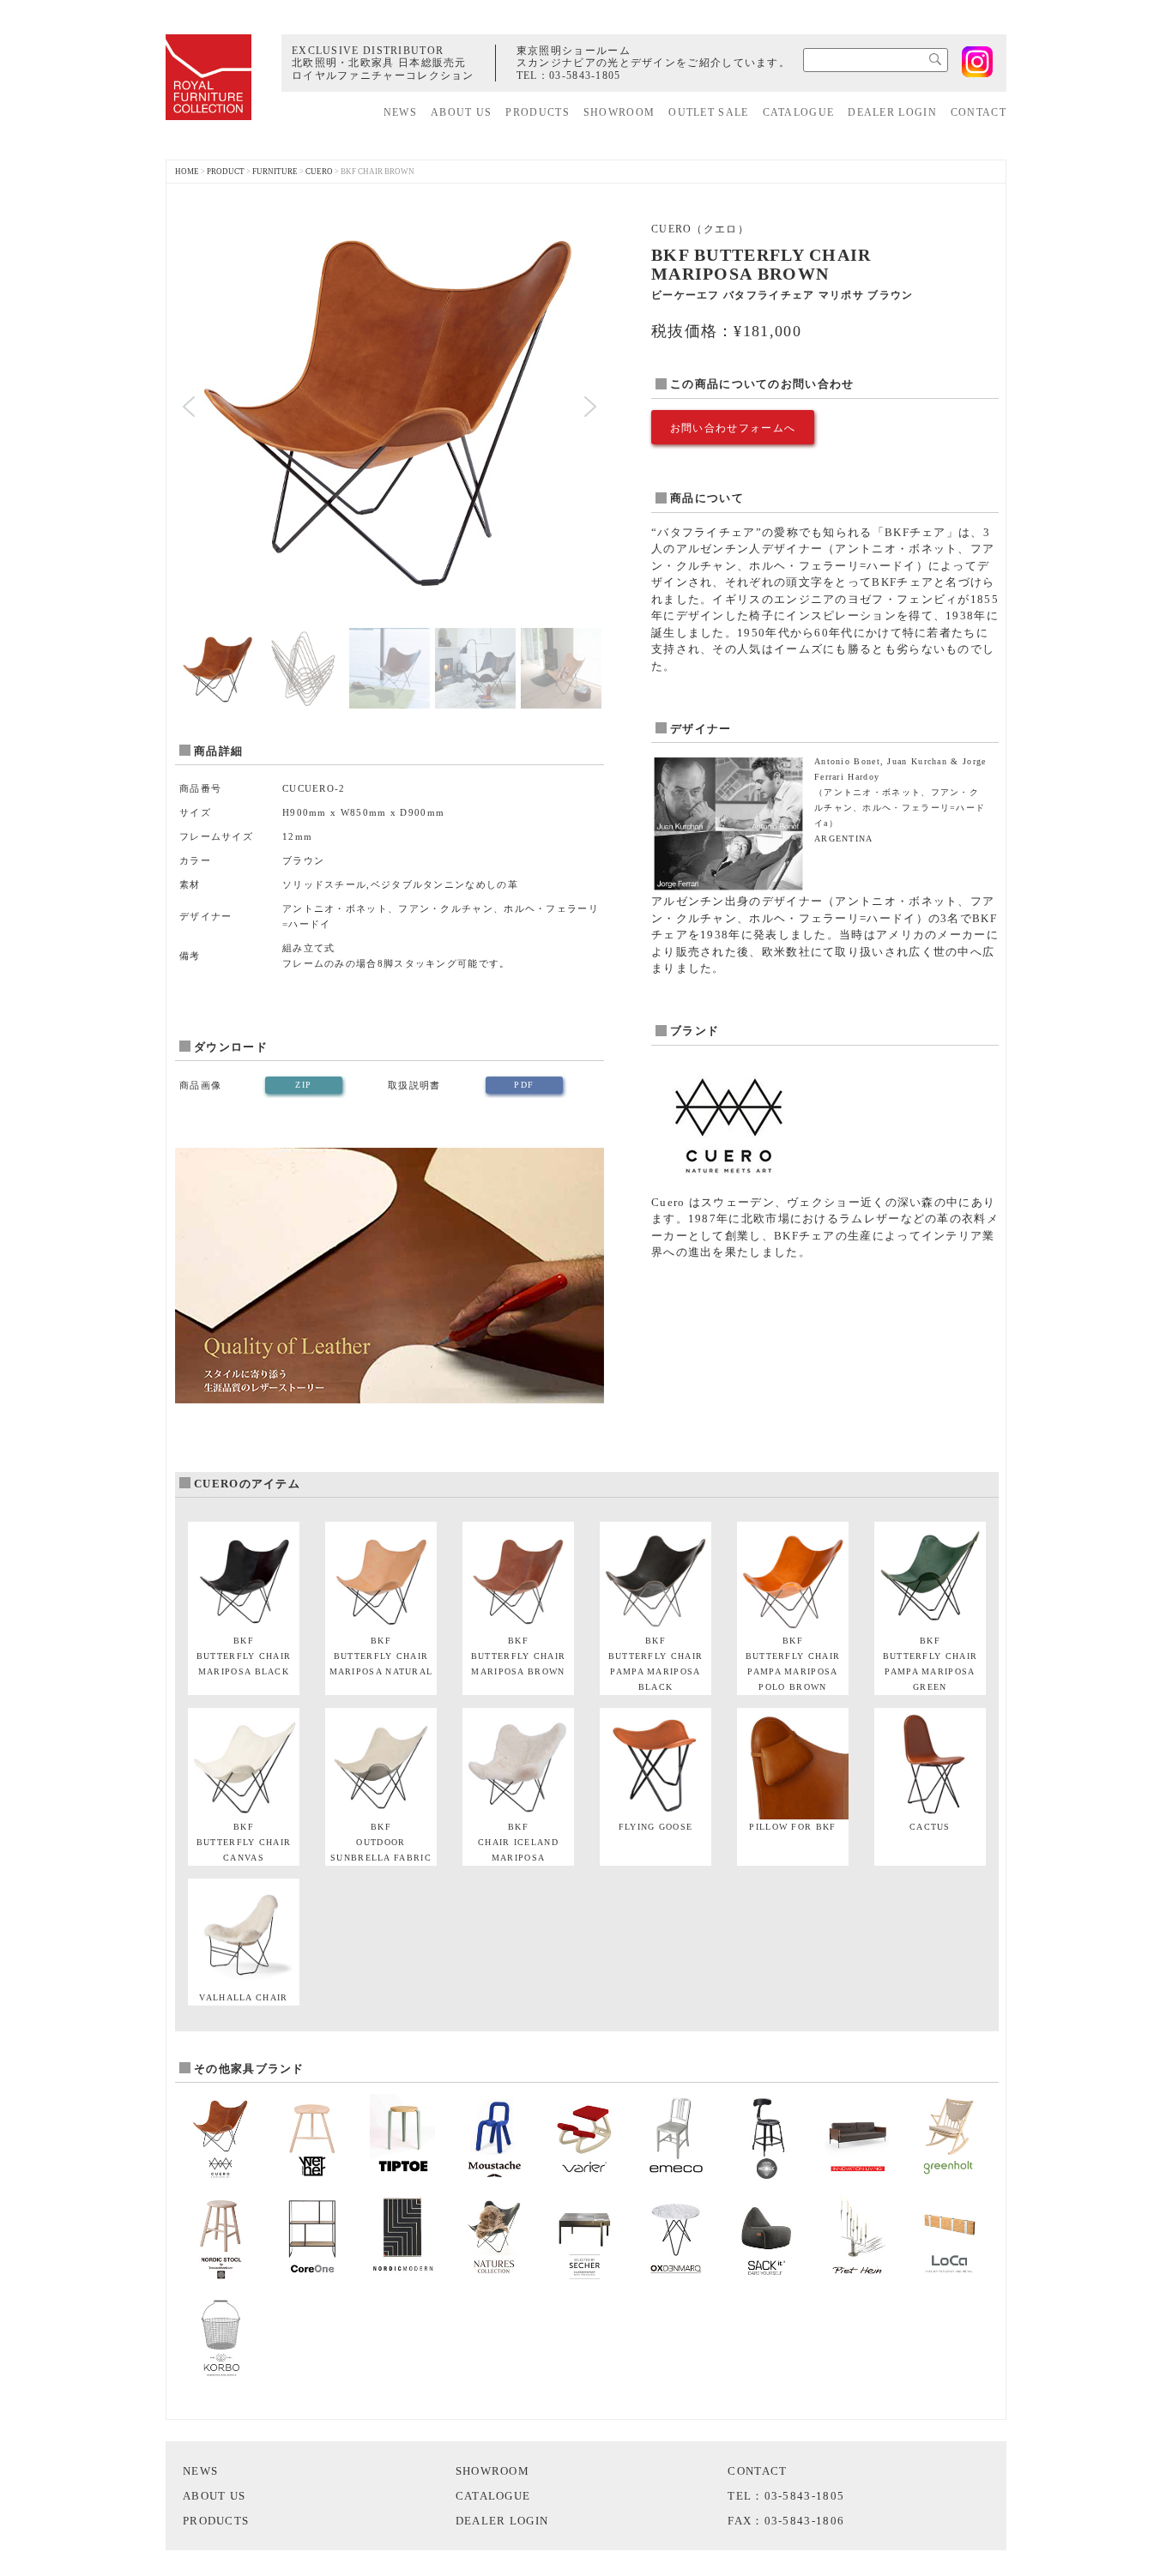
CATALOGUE (799, 112)
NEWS (400, 112)
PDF (524, 1085)
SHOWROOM (619, 112)
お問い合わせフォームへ (733, 428)
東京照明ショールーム (574, 51)
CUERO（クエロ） (700, 229)
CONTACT (979, 112)
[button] (189, 407)
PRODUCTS (537, 112)
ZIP (303, 1085)
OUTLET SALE (708, 112)
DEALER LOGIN (892, 112)
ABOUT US (461, 112)
